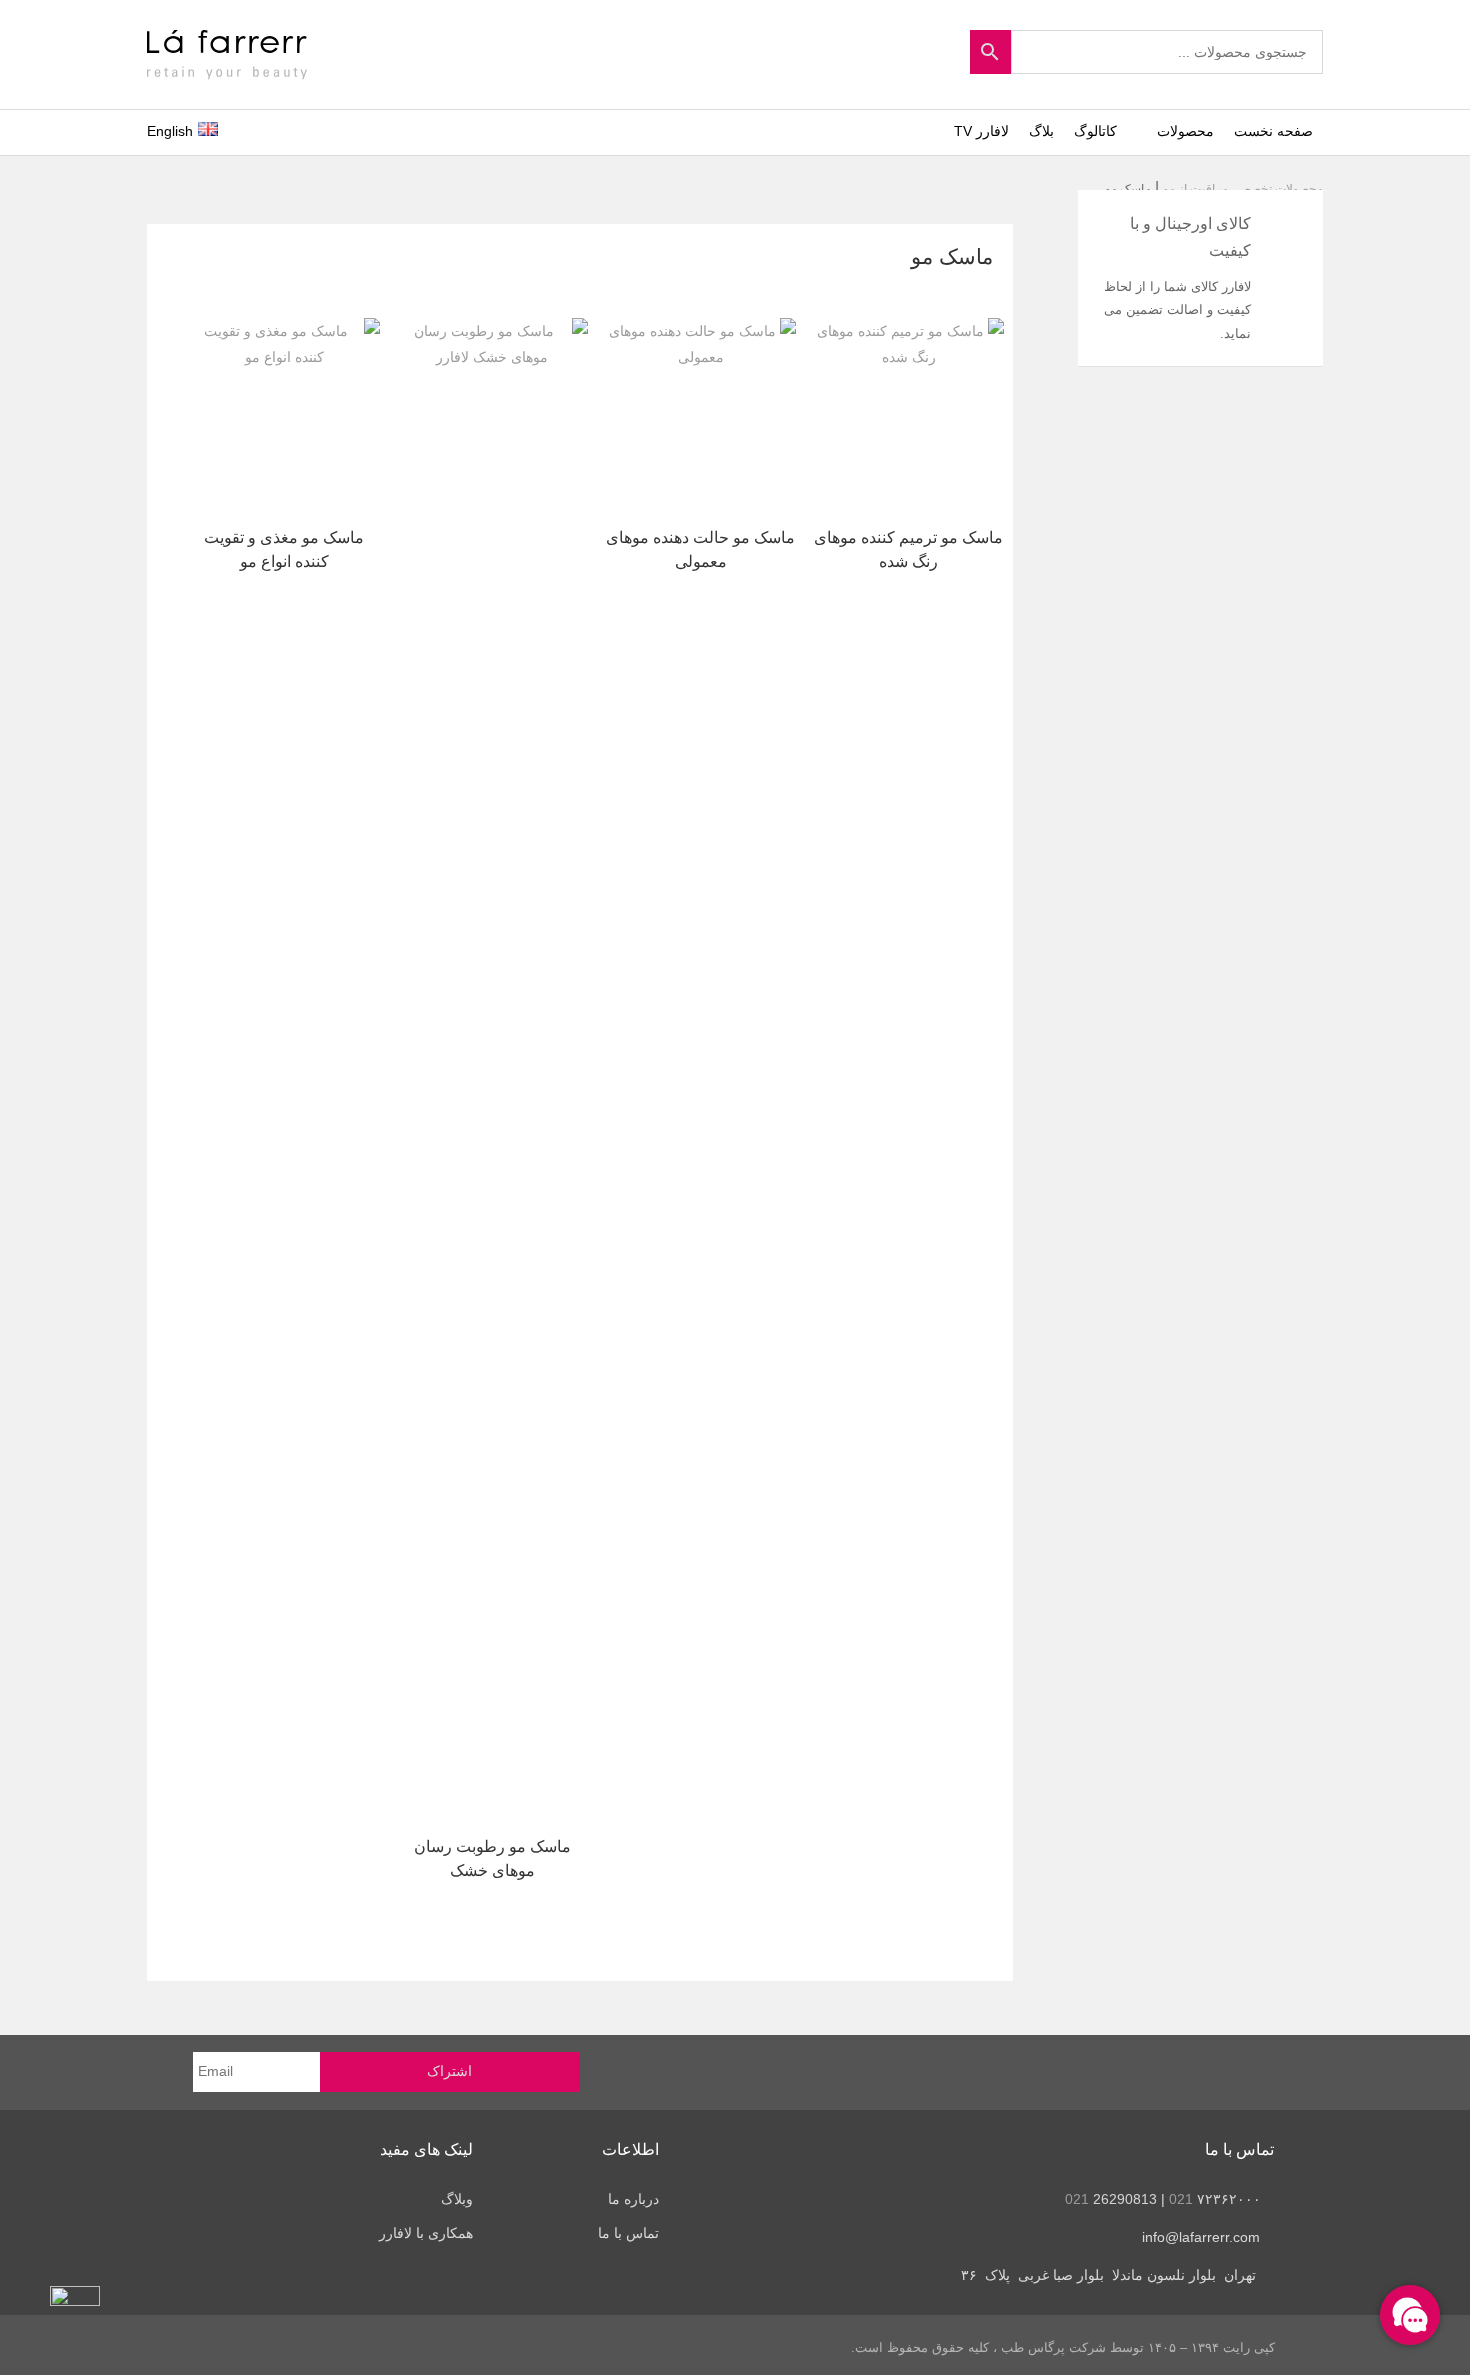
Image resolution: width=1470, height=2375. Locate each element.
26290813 (1111, 2199)
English (170, 131)
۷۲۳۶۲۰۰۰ (1215, 2199)
